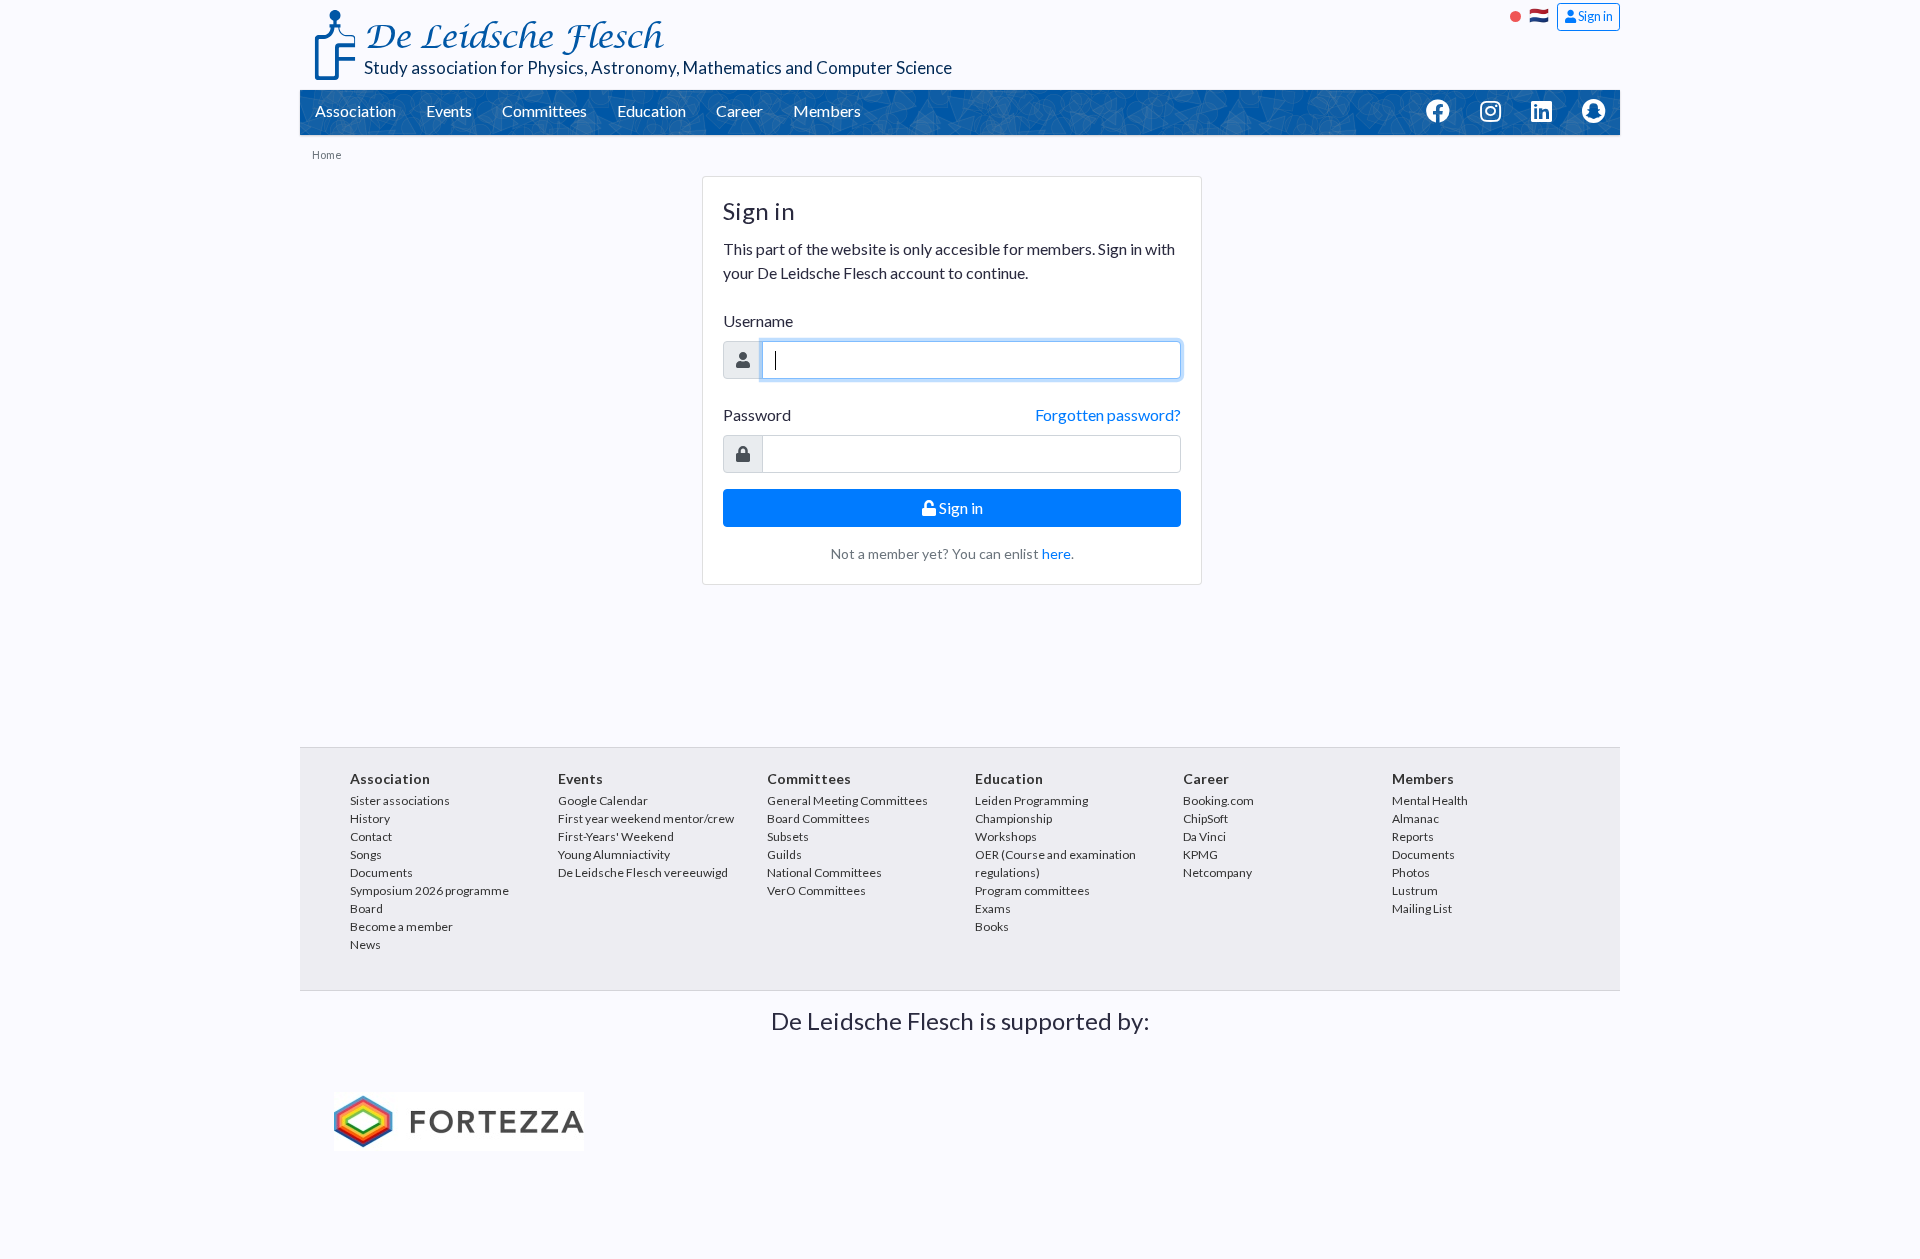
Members (827, 110)
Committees (544, 110)
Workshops (1006, 836)
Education (651, 110)
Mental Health (1430, 800)
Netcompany (1217, 872)
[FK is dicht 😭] (1518, 14)
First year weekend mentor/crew (646, 818)
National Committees (824, 872)
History (370, 818)
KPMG (1200, 854)
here (1056, 553)
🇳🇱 (1539, 14)
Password (757, 414)
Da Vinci (1204, 836)
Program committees (1032, 890)
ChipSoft (1205, 818)
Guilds (784, 854)
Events (449, 110)
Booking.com (1218, 800)
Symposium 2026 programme (429, 890)
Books (992, 926)
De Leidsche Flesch (512, 37)
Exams (993, 908)
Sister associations (400, 800)
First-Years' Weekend (616, 836)
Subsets (788, 836)
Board (366, 908)
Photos (1411, 872)
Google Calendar (603, 800)
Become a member (401, 926)
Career (739, 110)
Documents (381, 872)
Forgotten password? (1108, 414)
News (365, 944)
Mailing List (1422, 908)
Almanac (1415, 818)
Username (758, 320)
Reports (1413, 836)
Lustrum (1415, 890)
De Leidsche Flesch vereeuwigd (643, 872)
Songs (366, 854)
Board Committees (818, 818)
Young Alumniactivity (614, 854)
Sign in (1594, 16)
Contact (371, 836)
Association (355, 110)
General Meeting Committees (847, 800)
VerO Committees (816, 890)
